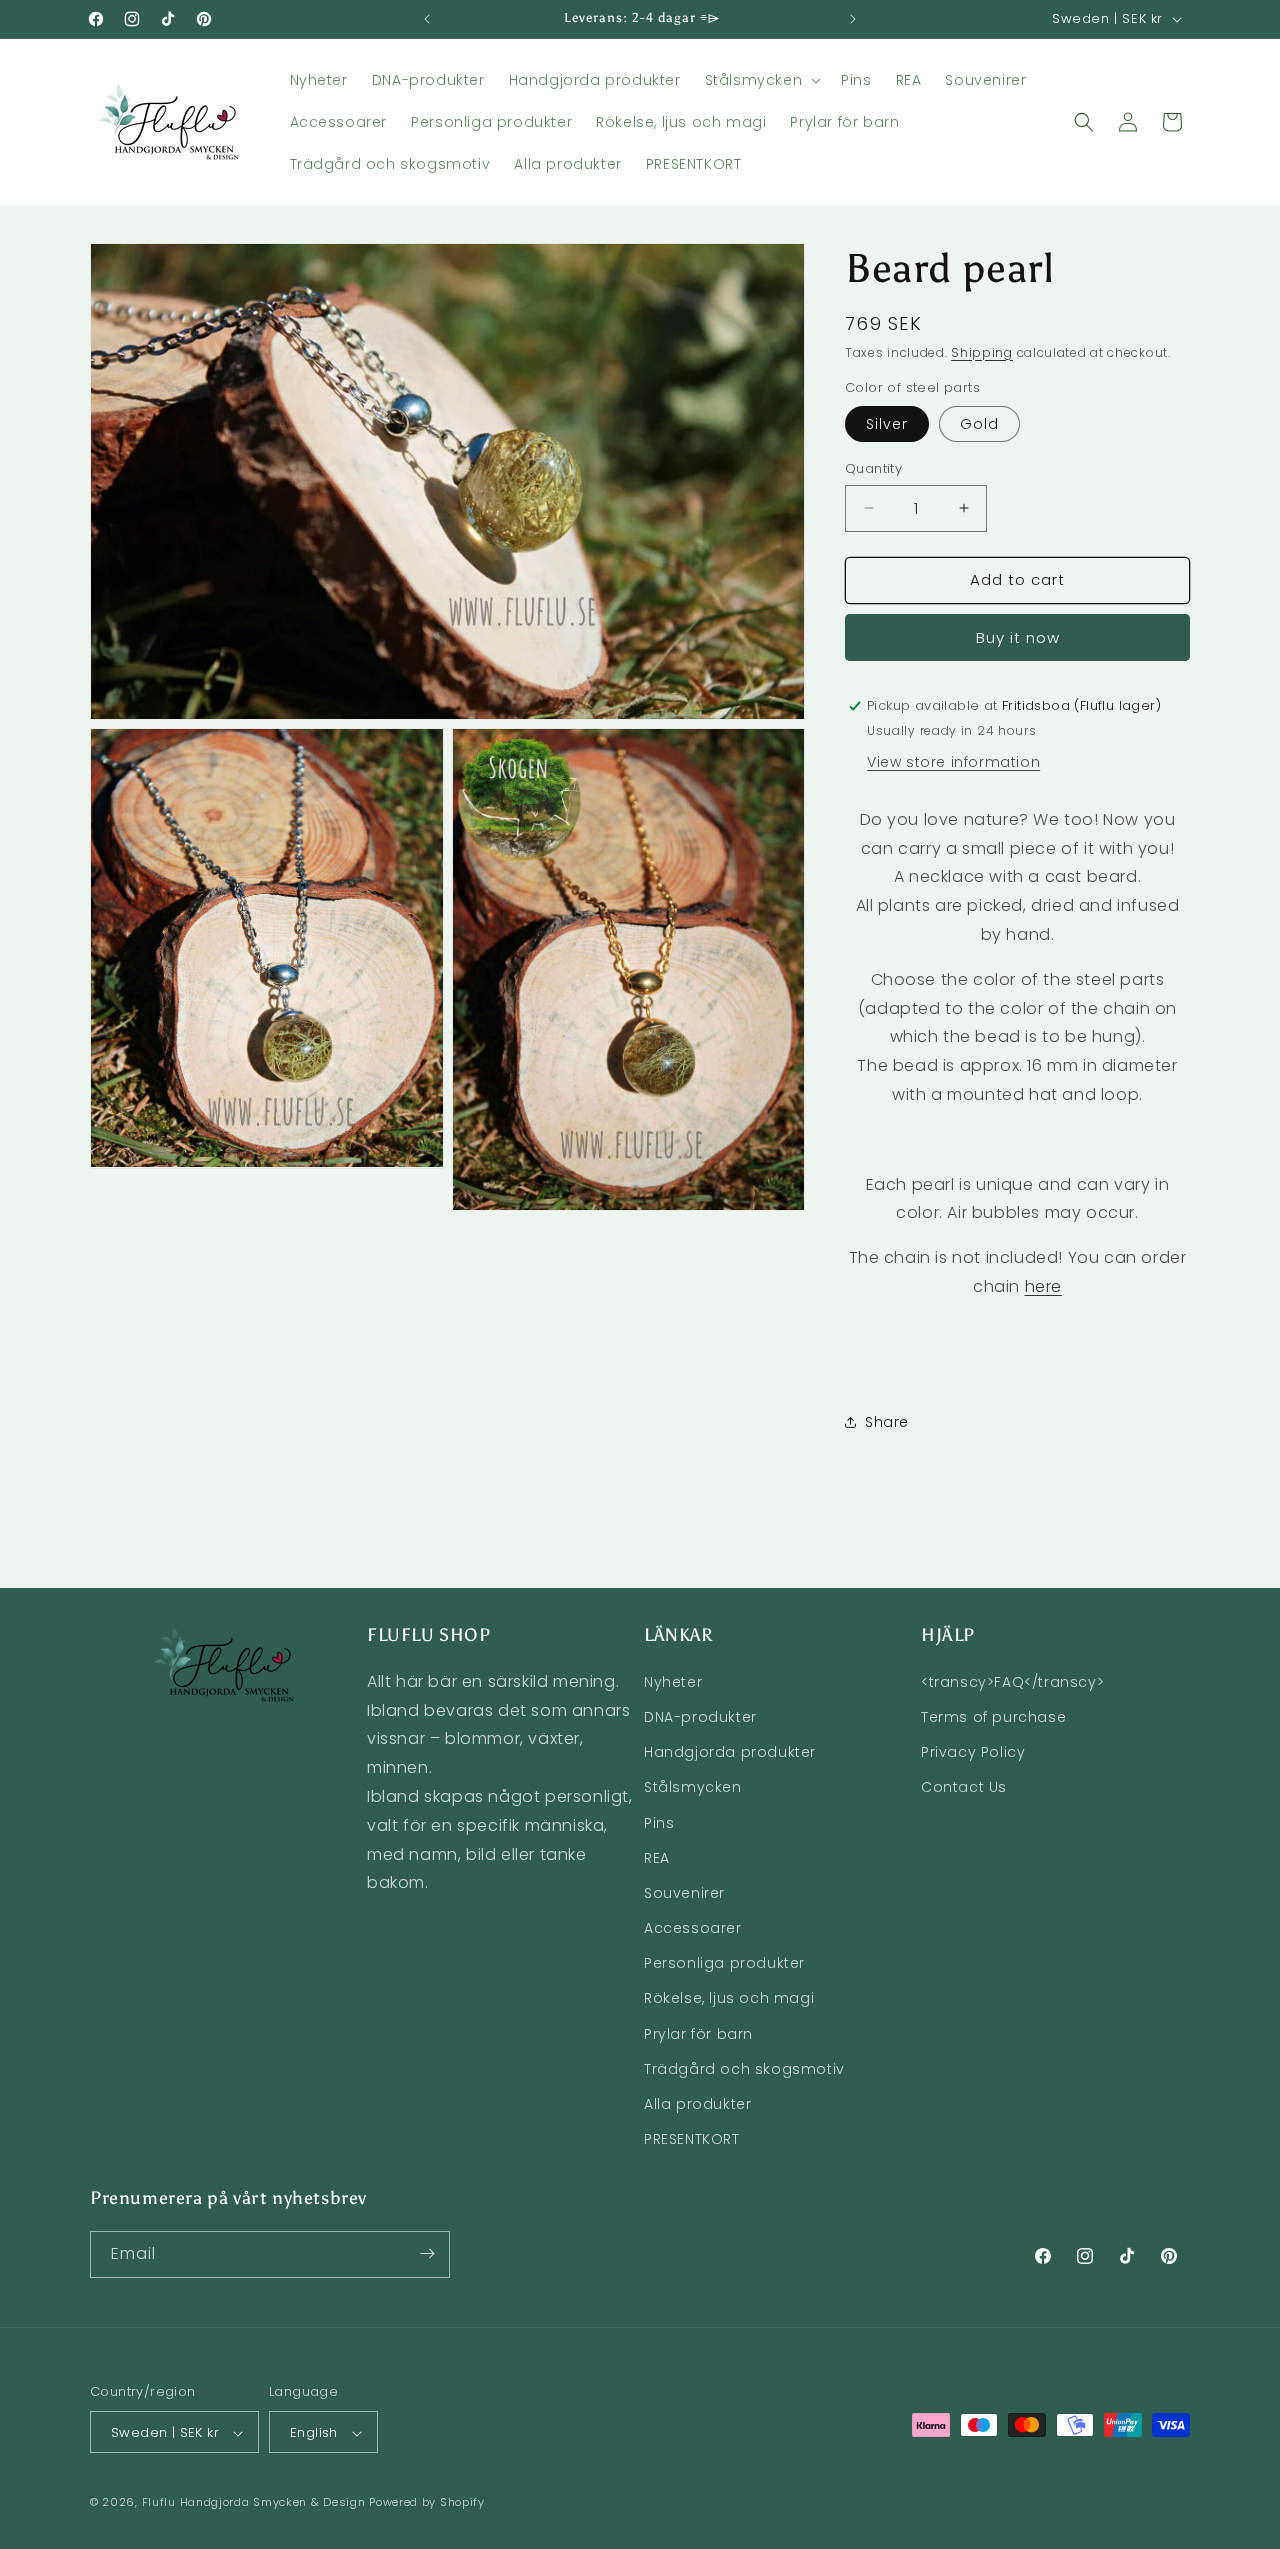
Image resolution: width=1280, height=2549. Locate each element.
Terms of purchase (993, 1716)
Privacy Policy (973, 1751)
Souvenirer (684, 1892)
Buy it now (1018, 637)
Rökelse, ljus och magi (729, 1998)
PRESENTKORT (692, 2139)
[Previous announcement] (427, 19)
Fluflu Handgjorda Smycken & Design (254, 2503)
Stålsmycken (693, 1787)
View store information (953, 762)
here (1043, 1286)
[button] (761, 80)
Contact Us (964, 1787)
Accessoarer (693, 1927)
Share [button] (887, 1422)
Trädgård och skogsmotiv (744, 2068)
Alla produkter (697, 2103)
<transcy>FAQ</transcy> (1012, 1681)
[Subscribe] (427, 2253)
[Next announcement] (853, 19)
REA (657, 1857)
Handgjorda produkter (730, 1751)
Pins (659, 1822)
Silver (887, 424)
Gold (979, 424)
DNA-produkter (700, 1716)
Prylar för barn (698, 2033)
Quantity (873, 468)
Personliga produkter (724, 1963)
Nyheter (673, 1681)
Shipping (982, 352)
